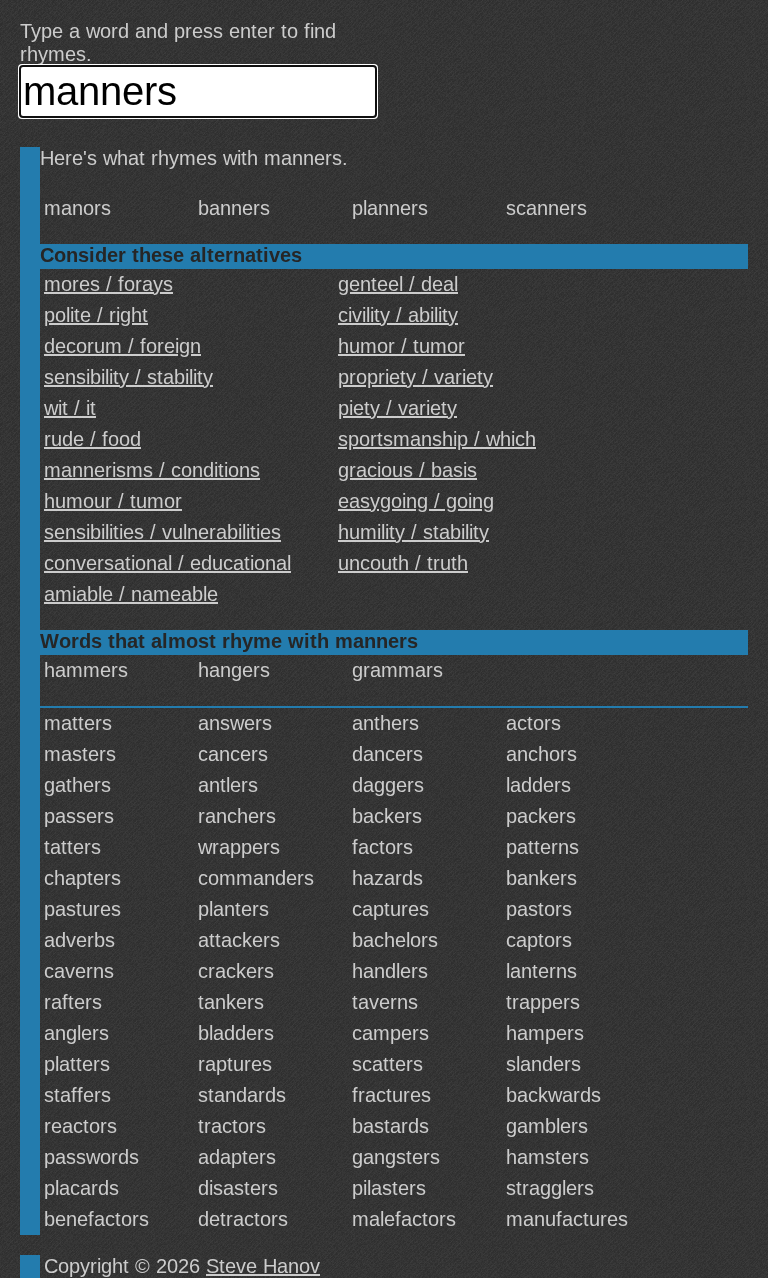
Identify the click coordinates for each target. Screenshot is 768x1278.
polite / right (96, 315)
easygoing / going (416, 501)
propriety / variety (415, 377)
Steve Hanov (263, 1266)
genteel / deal (398, 284)
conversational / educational (167, 563)
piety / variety (397, 408)
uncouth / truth (403, 563)
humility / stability (413, 532)
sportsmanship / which (437, 439)
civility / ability (398, 315)
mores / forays (108, 284)
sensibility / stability (128, 377)
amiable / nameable (131, 594)
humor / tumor (401, 346)
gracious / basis (407, 470)
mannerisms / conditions (152, 470)
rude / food (92, 439)
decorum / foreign (122, 346)
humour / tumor (113, 501)
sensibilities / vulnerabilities (162, 532)
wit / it (70, 408)
